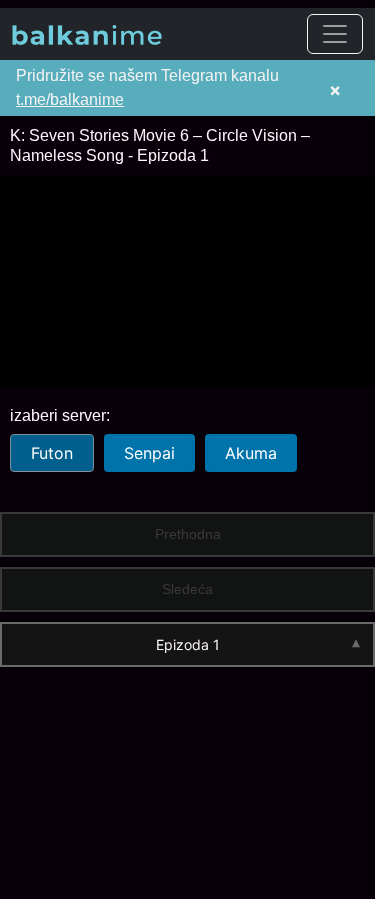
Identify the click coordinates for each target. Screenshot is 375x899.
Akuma (251, 453)
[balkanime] (87, 34)
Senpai (149, 453)
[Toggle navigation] (335, 34)
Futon (52, 453)
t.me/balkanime (70, 99)
